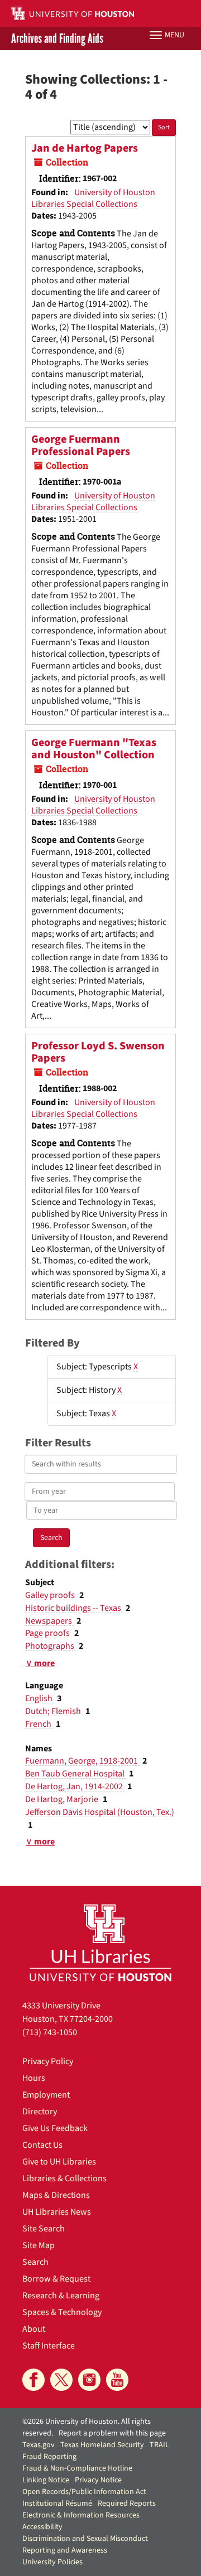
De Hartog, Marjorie (63, 1799)
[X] (61, 2380)
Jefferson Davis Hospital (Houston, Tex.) (100, 1812)
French (39, 1724)
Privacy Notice (98, 2480)
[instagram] (89, 2380)
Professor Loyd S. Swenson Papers (98, 1052)
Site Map (39, 2245)
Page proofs (48, 1633)
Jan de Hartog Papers (85, 148)
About (34, 2329)
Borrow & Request (56, 2279)
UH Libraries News (57, 2212)
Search (35, 2262)
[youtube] (117, 2380)
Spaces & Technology (62, 2312)
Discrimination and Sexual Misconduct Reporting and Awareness (85, 2544)
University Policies (52, 2562)
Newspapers (49, 1621)
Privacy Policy (48, 2061)
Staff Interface (49, 2346)
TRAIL (159, 2445)
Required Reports (127, 2504)
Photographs (51, 1646)
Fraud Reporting (49, 2457)
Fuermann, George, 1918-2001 (82, 1761)
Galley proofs (51, 1595)
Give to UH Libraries (59, 2162)
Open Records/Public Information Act (84, 2492)
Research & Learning (61, 2296)
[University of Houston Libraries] (100, 1942)
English (40, 1698)
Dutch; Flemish (54, 1711)
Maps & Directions (56, 2195)
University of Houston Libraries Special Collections (93, 198)
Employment (46, 2095)
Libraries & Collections (64, 2178)
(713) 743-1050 (50, 2032)
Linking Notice (46, 2480)
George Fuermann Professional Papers (81, 446)
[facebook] (33, 2380)
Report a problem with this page (112, 2433)
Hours (34, 2078)
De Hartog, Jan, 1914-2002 (75, 1786)
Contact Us (42, 2145)
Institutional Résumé (57, 2504)
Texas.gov (39, 2445)
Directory (40, 2112)
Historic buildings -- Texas (74, 1608)
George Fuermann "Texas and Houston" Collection (94, 749)
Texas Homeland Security (102, 2445)
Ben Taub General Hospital (76, 1774)
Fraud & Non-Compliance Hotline (77, 2468)
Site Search (44, 2229)
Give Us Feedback (55, 2128)
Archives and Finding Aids (57, 38)
